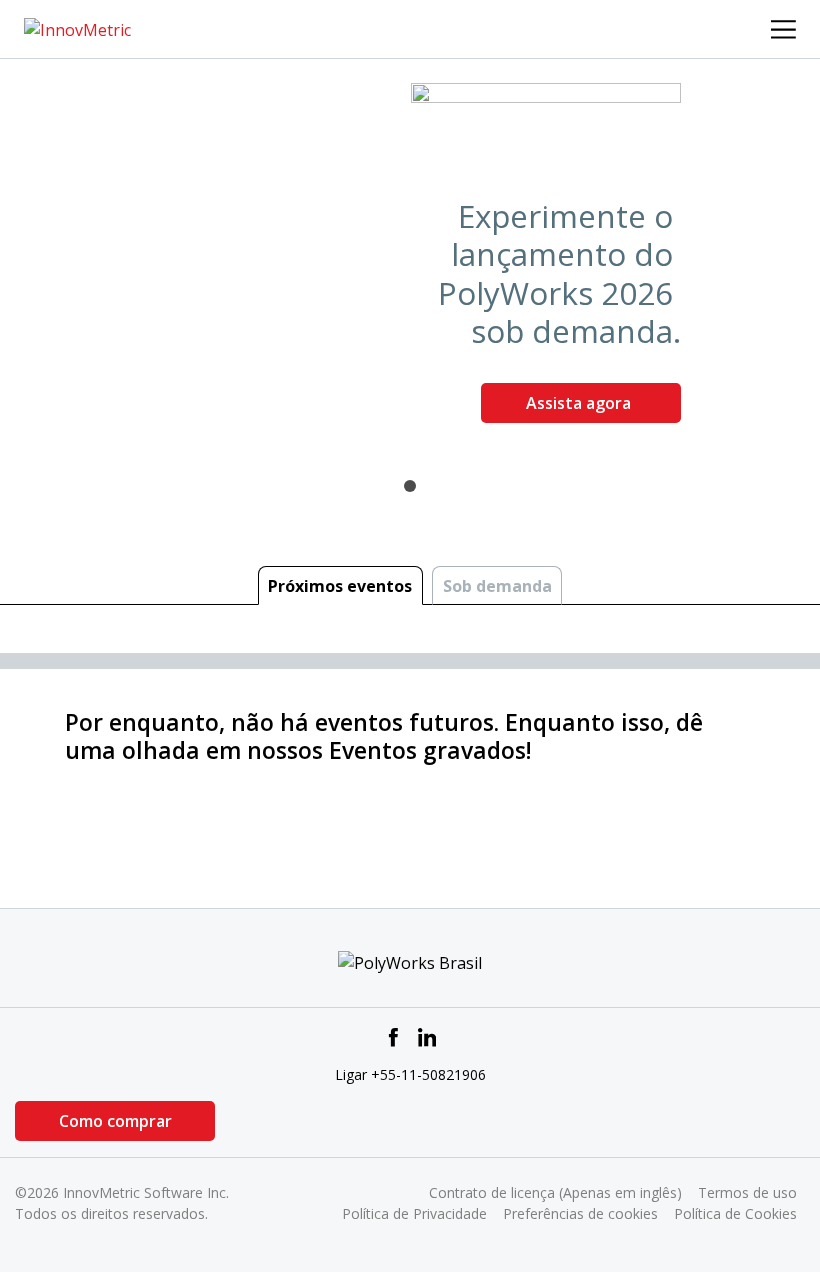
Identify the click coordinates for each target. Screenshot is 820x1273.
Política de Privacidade (414, 1213)
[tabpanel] (410, 261)
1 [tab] (410, 486)
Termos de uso (747, 1192)
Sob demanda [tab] (497, 586)
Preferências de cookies (580, 1213)
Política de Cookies (735, 1213)
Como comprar (115, 1121)
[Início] (77, 28)
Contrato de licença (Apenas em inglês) (555, 1192)
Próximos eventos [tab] (340, 586)
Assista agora (580, 403)
